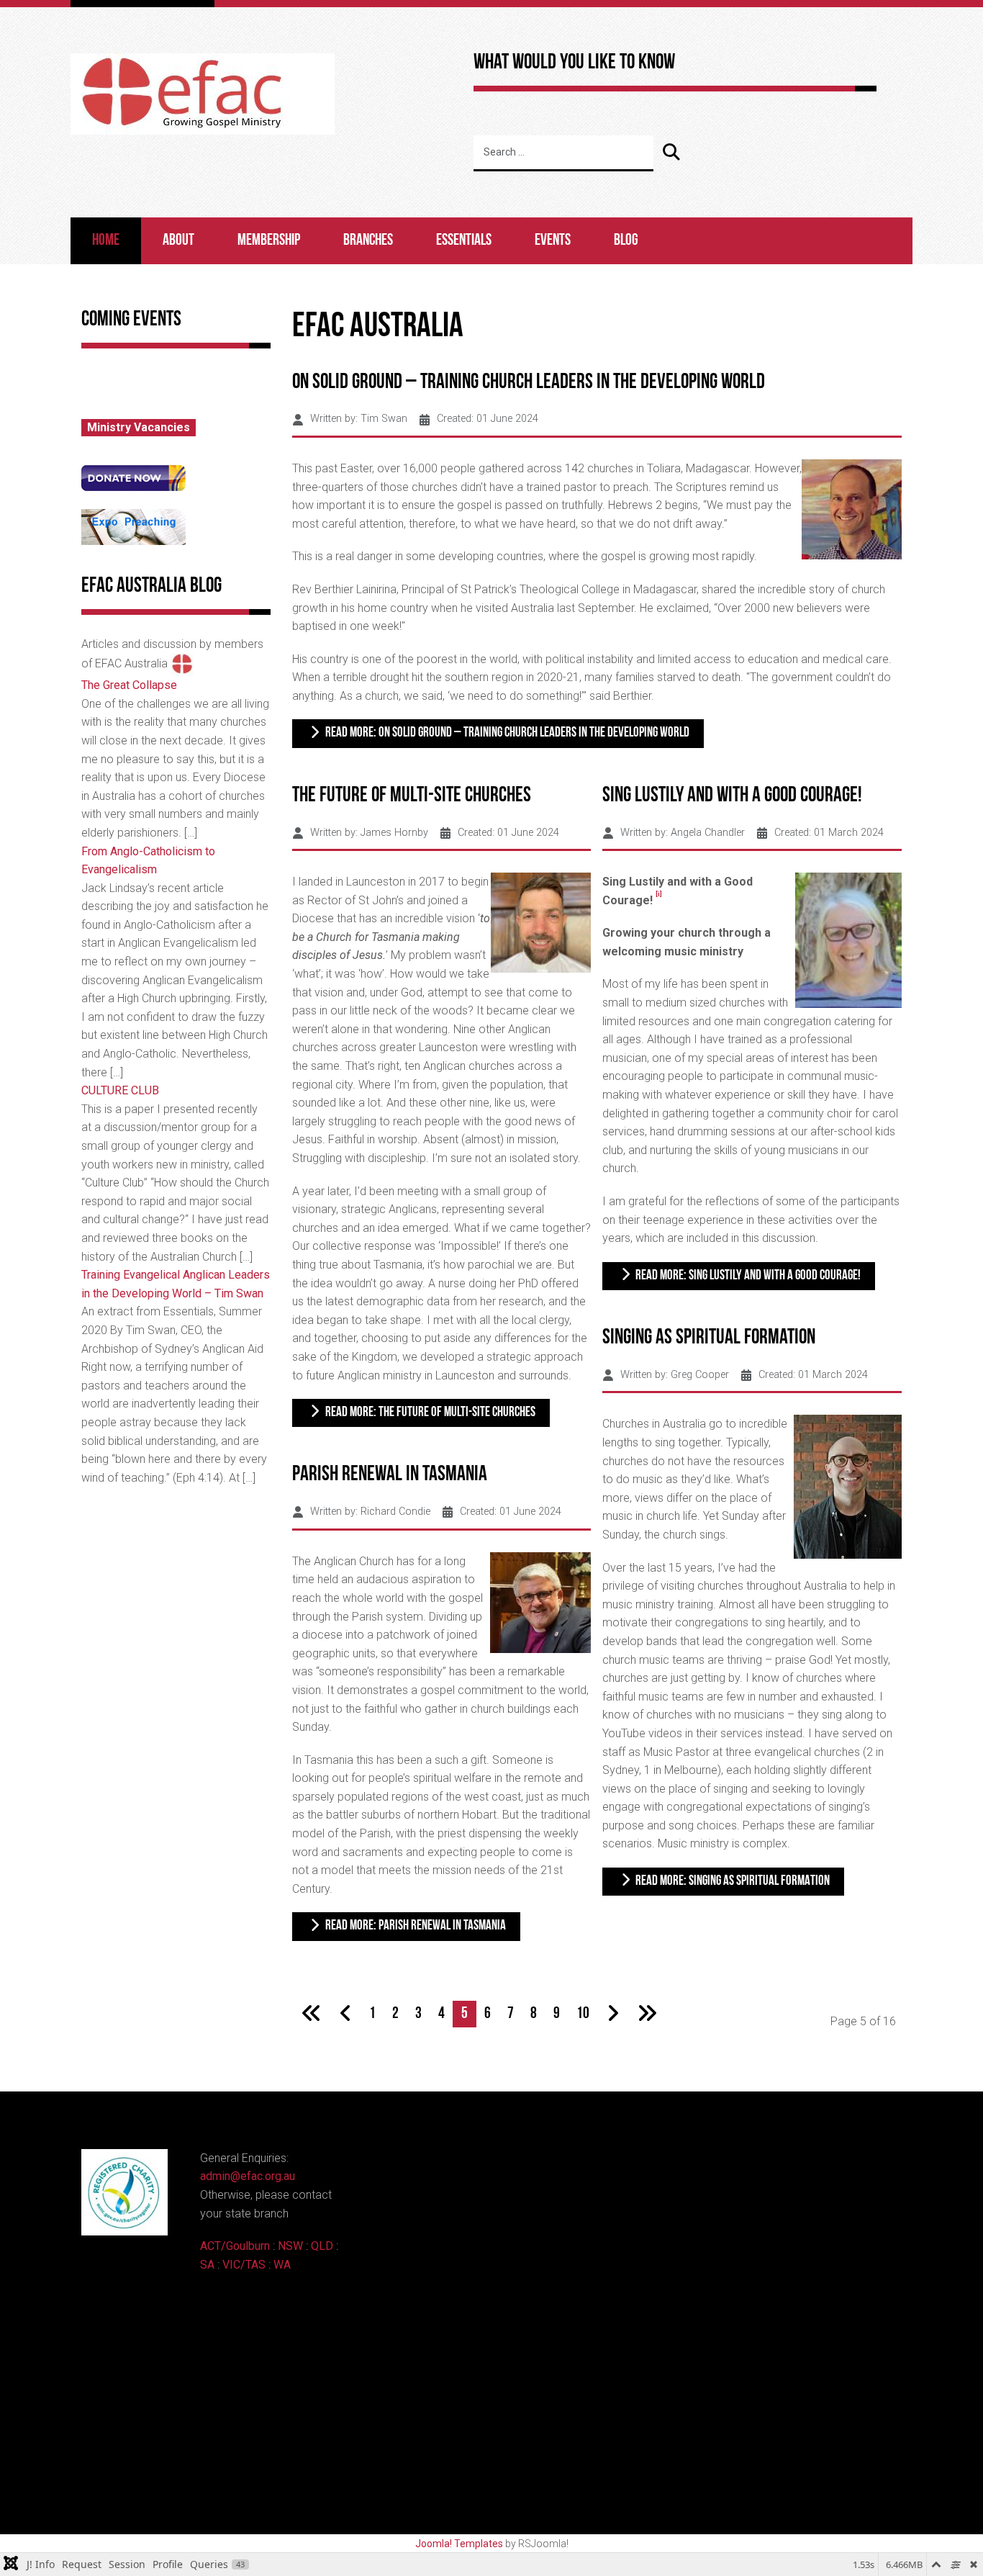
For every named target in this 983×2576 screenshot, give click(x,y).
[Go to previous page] (346, 2014)
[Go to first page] (312, 2014)
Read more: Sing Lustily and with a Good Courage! (747, 1276)
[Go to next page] (613, 2014)
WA (282, 2265)
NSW (290, 2246)
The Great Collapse (129, 685)
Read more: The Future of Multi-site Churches (429, 1413)
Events (553, 241)
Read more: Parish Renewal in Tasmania (415, 1926)
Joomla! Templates (459, 2544)
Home (106, 241)
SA (207, 2265)
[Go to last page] (647, 2014)
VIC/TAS (244, 2265)
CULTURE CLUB (120, 1090)
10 (583, 2014)
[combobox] (563, 153)
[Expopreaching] (133, 526)
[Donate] (133, 477)
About (178, 241)
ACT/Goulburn (235, 2246)
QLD (322, 2246)
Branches (368, 241)
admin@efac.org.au (248, 2176)
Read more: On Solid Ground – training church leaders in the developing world (506, 733)
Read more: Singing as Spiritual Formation (731, 1882)
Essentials (464, 241)
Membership (269, 241)
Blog (626, 241)
